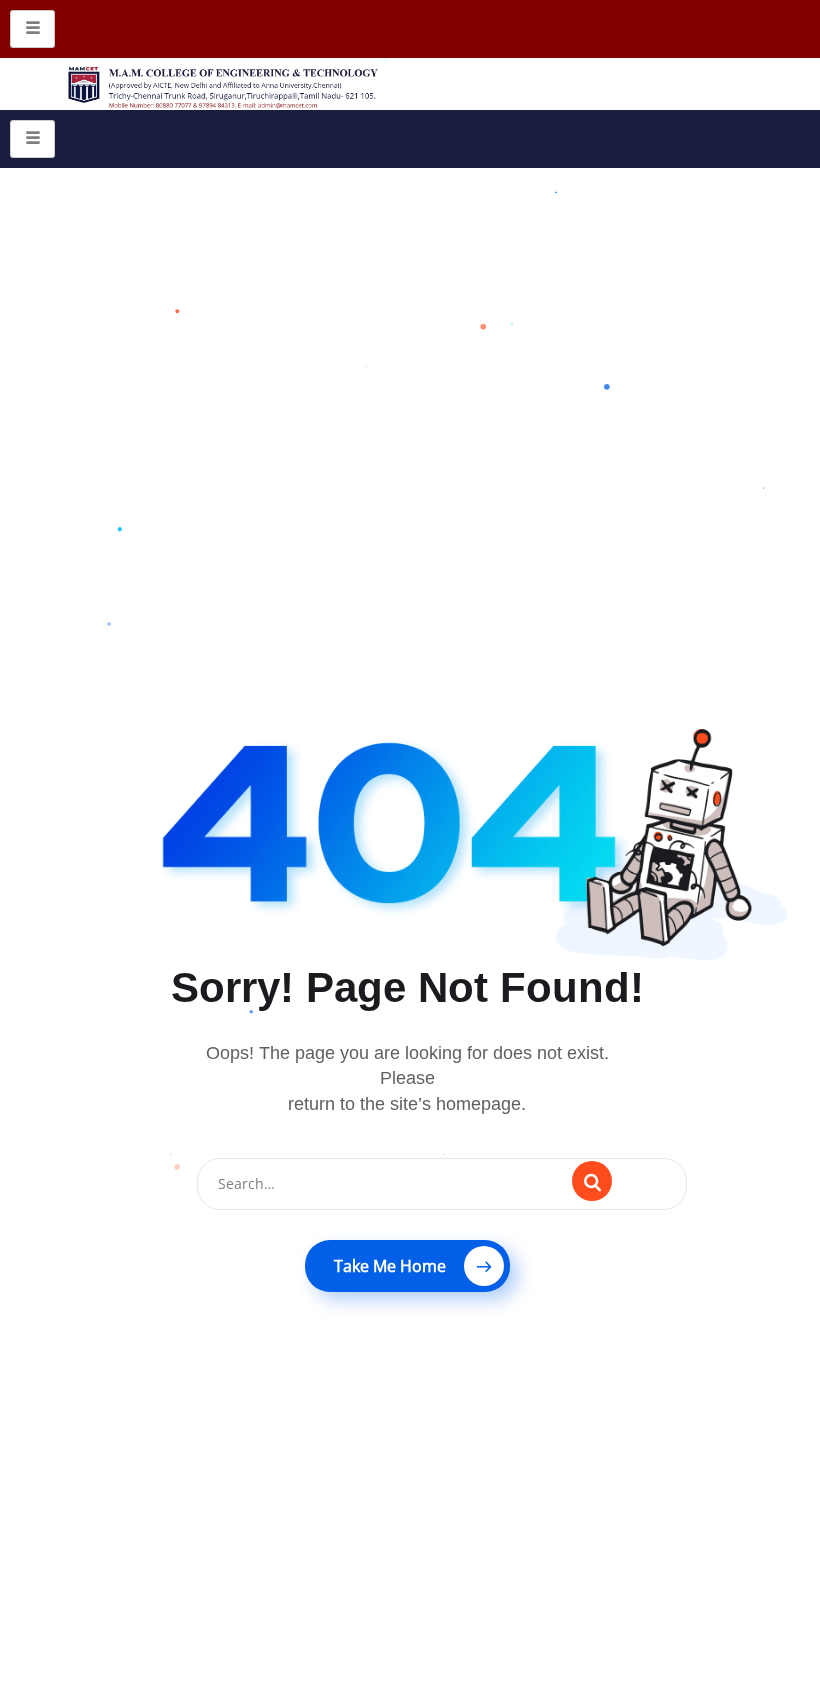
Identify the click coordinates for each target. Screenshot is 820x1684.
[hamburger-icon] (32, 29)
